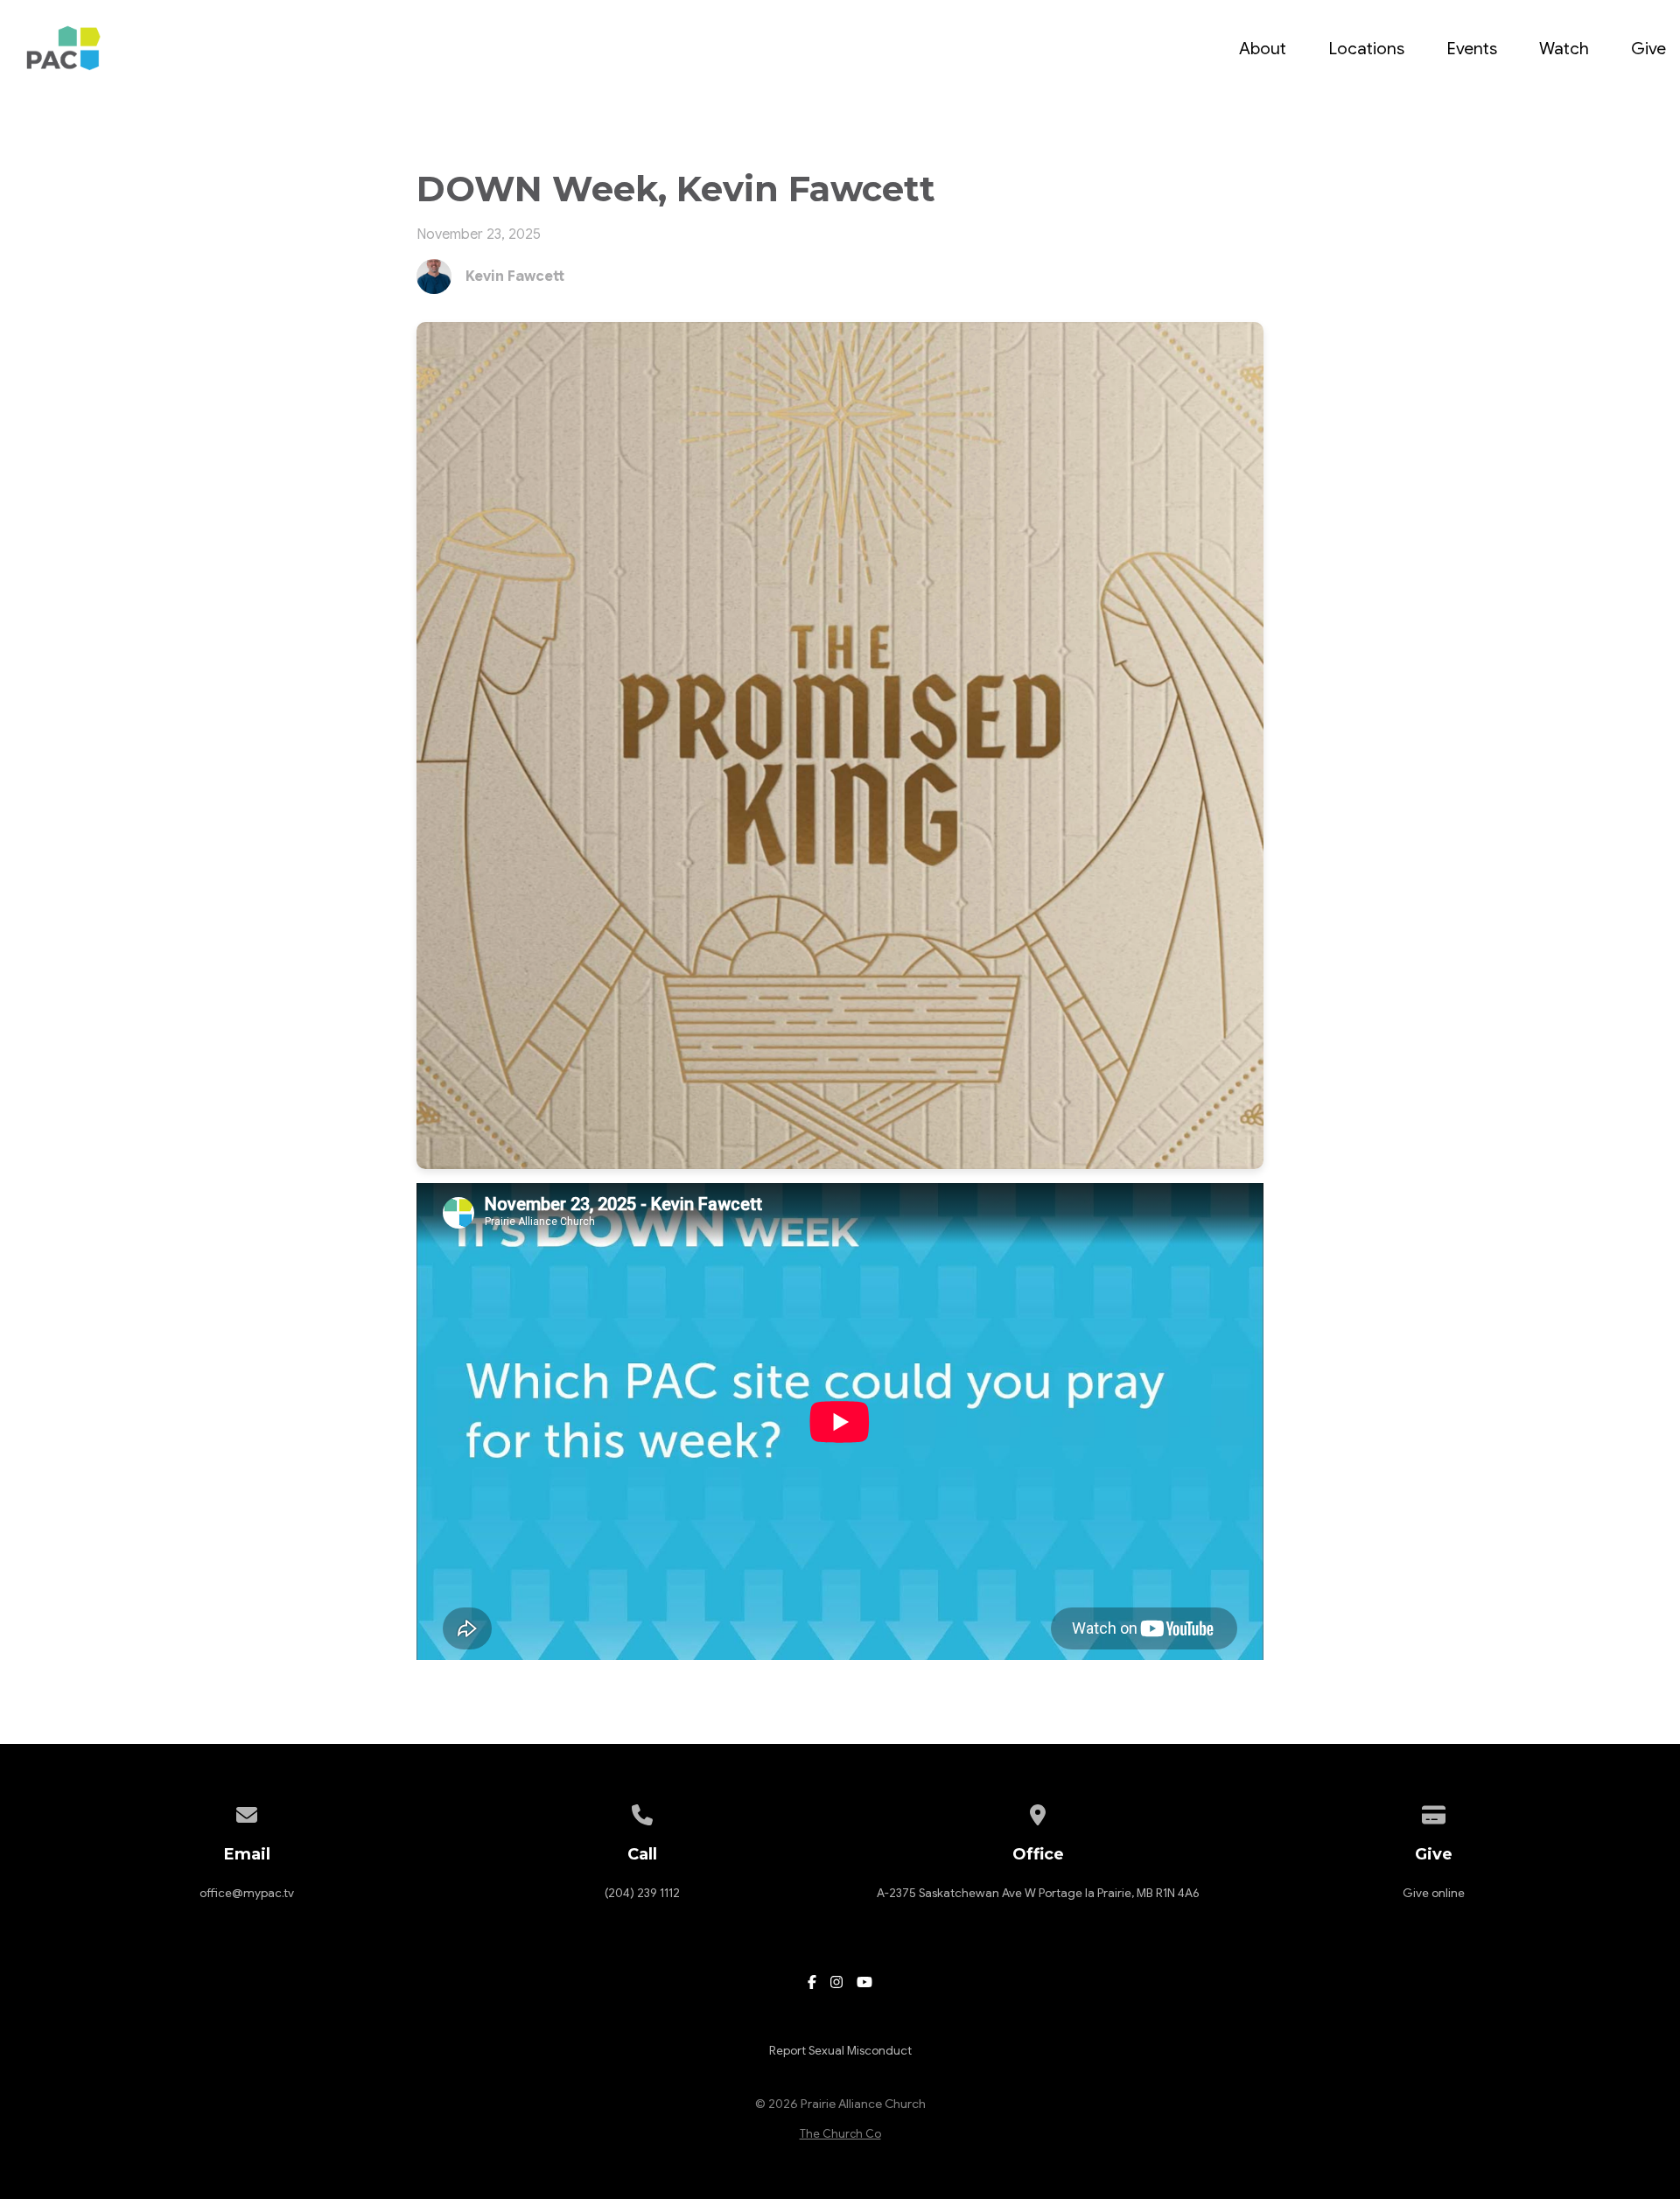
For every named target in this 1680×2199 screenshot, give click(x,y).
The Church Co (840, 2134)
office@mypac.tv (247, 1893)
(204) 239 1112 (642, 1893)
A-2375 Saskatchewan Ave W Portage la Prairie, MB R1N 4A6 (1038, 1893)
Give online (1434, 1893)
